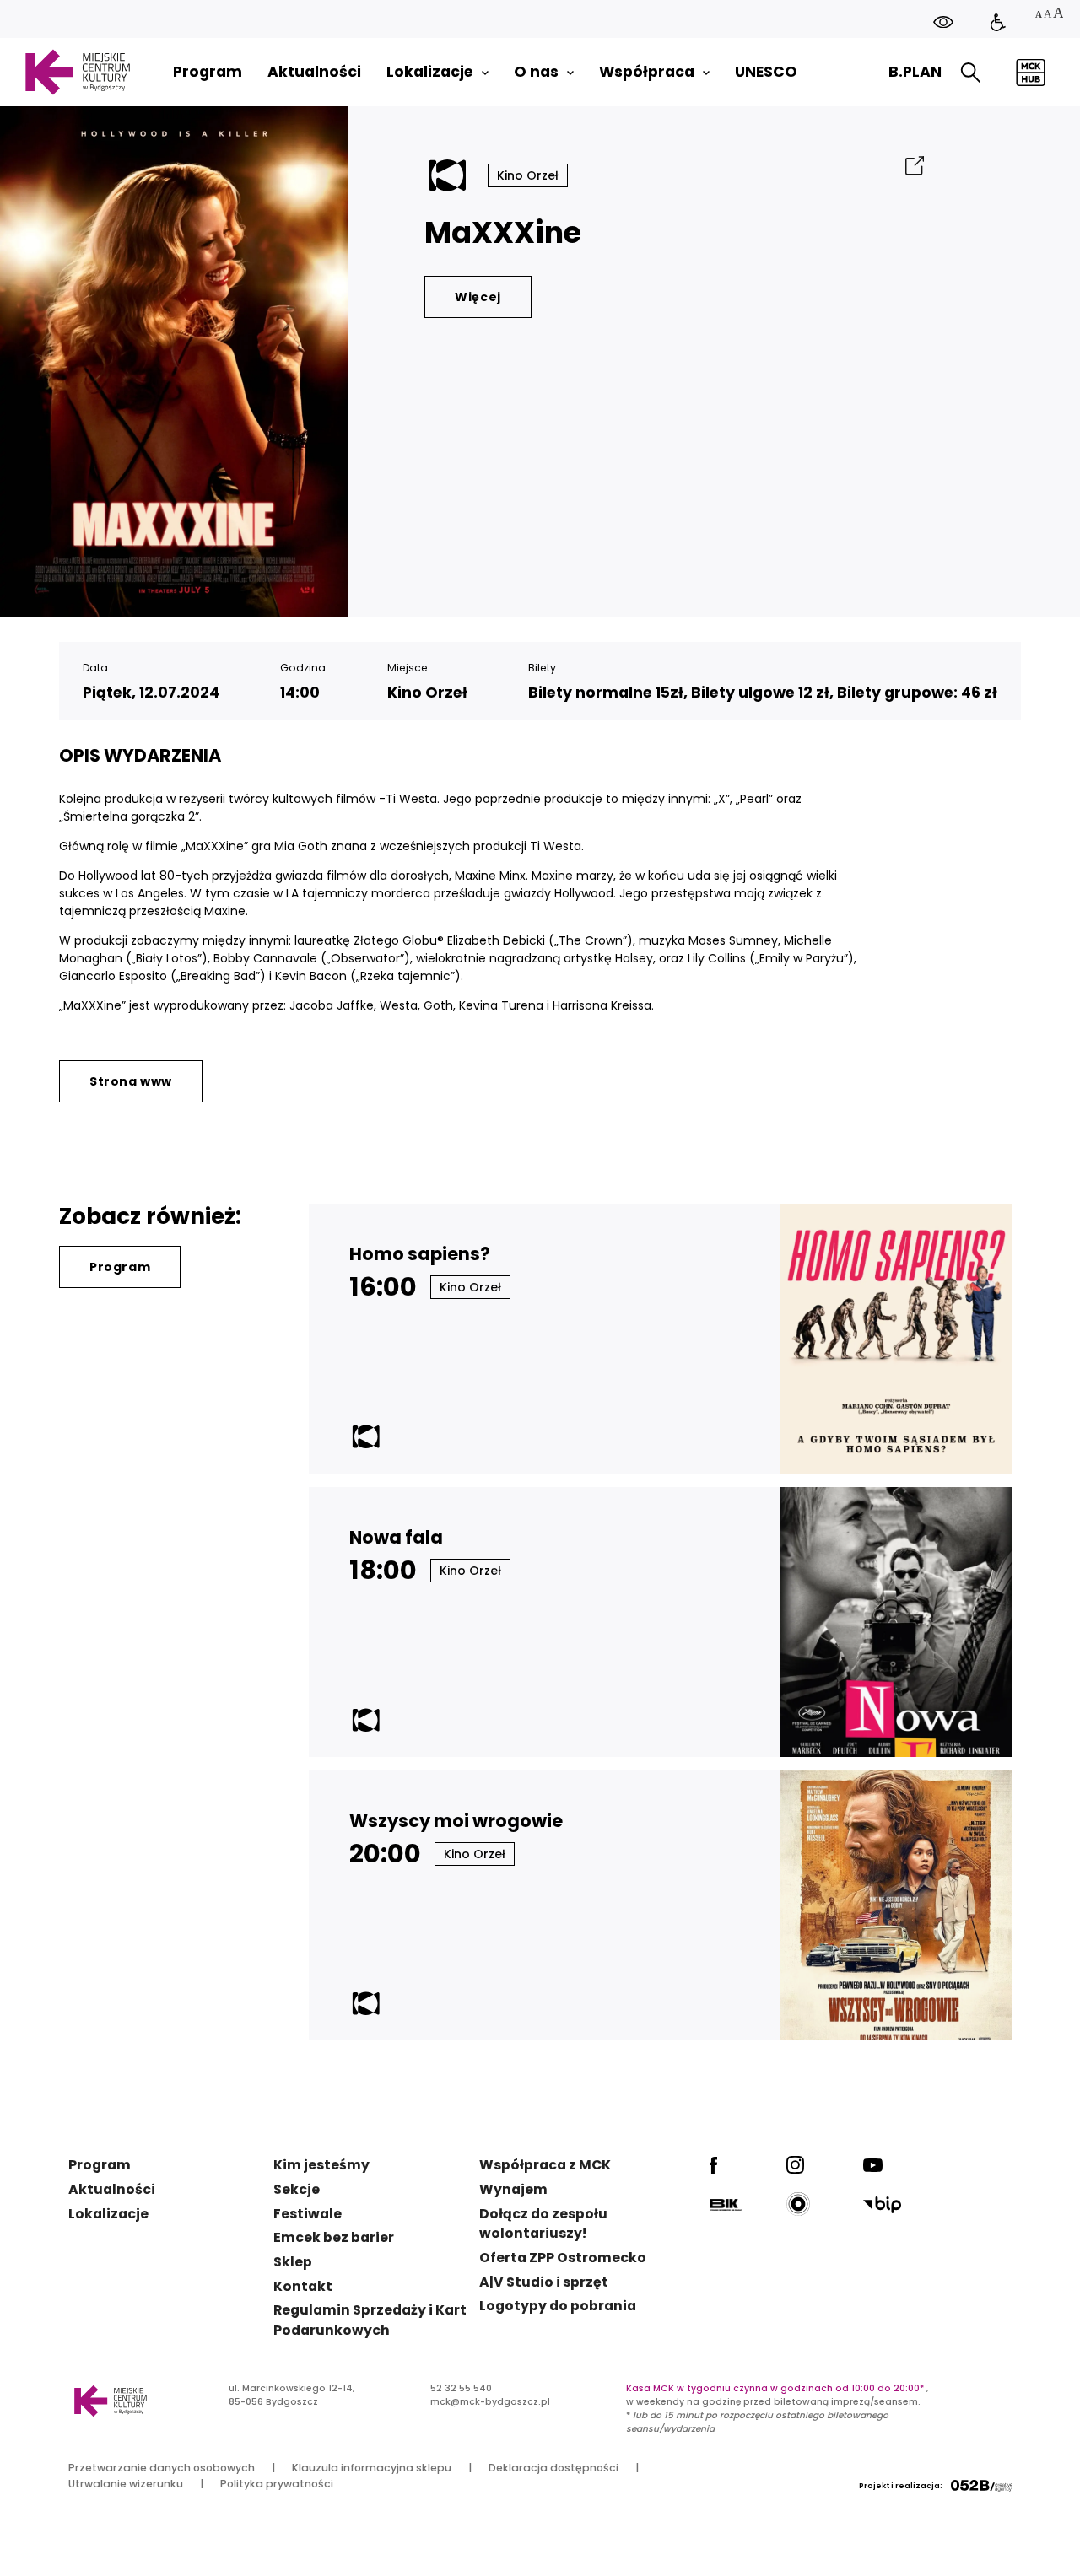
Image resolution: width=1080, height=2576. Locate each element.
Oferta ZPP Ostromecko (563, 2258)
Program (120, 1267)
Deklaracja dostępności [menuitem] (553, 2468)
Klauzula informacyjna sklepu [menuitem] (372, 2468)
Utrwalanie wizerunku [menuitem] (126, 2484)
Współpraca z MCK (545, 2165)
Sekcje (297, 2189)
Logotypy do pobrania (558, 2306)
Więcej (478, 297)
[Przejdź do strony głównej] (77, 72)
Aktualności (112, 2189)
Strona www (131, 1081)
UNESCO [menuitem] (766, 72)
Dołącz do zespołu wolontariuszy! (543, 2224)
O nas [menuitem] (536, 72)
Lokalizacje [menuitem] (430, 72)
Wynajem (513, 2189)
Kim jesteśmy (321, 2165)
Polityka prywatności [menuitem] (277, 2484)
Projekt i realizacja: (901, 2486)
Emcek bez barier (334, 2237)
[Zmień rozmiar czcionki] (1049, 15)
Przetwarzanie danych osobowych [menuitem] (162, 2468)
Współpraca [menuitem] (647, 72)
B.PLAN (915, 72)
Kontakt (303, 2286)
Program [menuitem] (208, 72)
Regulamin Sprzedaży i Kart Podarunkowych (370, 2320)
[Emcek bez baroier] (998, 23)
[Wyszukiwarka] (971, 73)
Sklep (293, 2262)
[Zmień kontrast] (943, 22)
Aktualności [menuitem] (314, 72)
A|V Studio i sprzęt (544, 2282)
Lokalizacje (108, 2214)
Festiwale (308, 2214)
